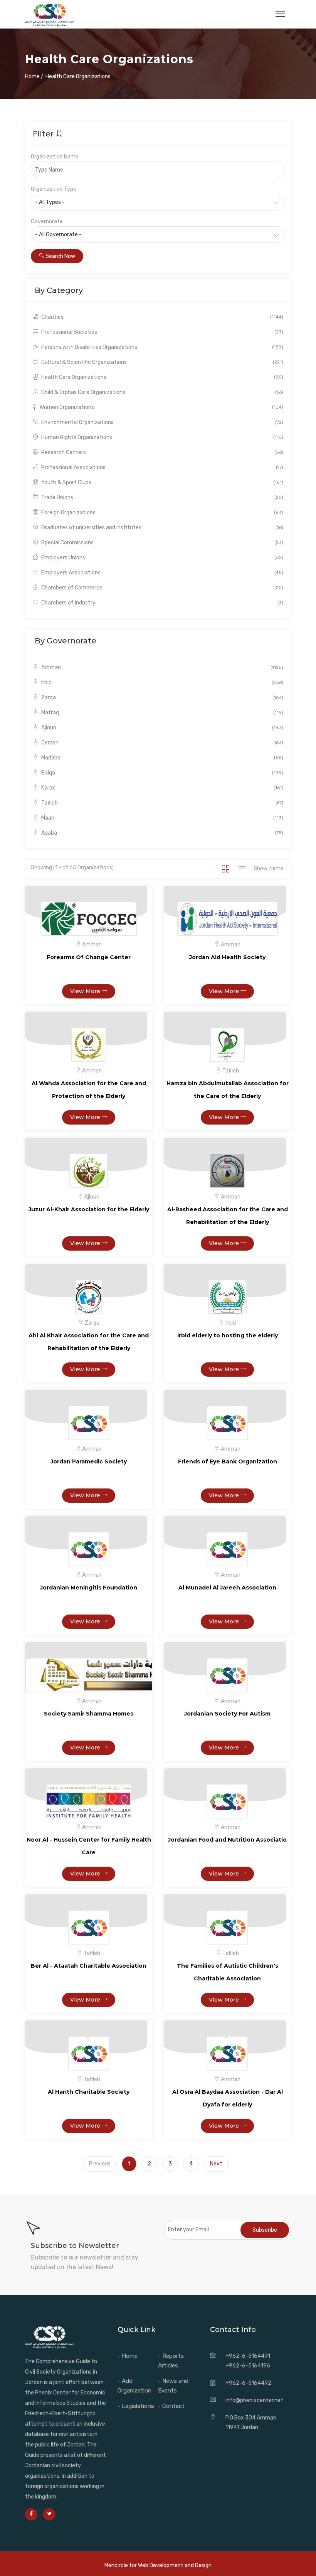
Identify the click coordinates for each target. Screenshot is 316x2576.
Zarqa (162, 698)
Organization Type (54, 189)
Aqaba (162, 833)
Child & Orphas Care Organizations (162, 392)
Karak (162, 788)
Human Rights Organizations (162, 437)
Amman (162, 668)
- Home (128, 2356)
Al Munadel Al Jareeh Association (227, 1588)
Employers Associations (162, 573)
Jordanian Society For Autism (227, 1714)
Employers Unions (162, 558)
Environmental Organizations (162, 422)
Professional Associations (162, 467)
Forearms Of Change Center (89, 957)
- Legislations (136, 2406)
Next (216, 2164)
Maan (162, 818)
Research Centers (162, 452)
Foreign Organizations (162, 513)
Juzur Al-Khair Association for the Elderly (89, 1209)
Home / (34, 77)
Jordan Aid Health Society (227, 957)
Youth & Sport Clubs (162, 482)
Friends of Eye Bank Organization (228, 1461)
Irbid (162, 683)
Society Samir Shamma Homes (89, 1714)
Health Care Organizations (162, 377)
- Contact (171, 2406)
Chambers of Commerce (162, 588)
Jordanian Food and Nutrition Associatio (227, 1840)
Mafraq (162, 713)
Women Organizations (161, 407)
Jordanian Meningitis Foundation (89, 1588)
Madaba (162, 758)
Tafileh (162, 803)
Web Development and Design (175, 2565)
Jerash (162, 743)
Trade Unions (162, 498)
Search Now (60, 256)
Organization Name (55, 157)
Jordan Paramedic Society (89, 1461)
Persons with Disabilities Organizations (162, 347)
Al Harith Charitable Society (89, 2092)
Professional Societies (162, 332)
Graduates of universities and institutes (162, 528)
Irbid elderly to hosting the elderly (228, 1335)
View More (86, 991)
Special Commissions (162, 543)
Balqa (162, 773)
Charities (162, 317)
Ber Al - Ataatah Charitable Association (89, 1966)
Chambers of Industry (162, 603)
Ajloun (162, 728)
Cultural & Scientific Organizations (162, 362)
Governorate (47, 221)
